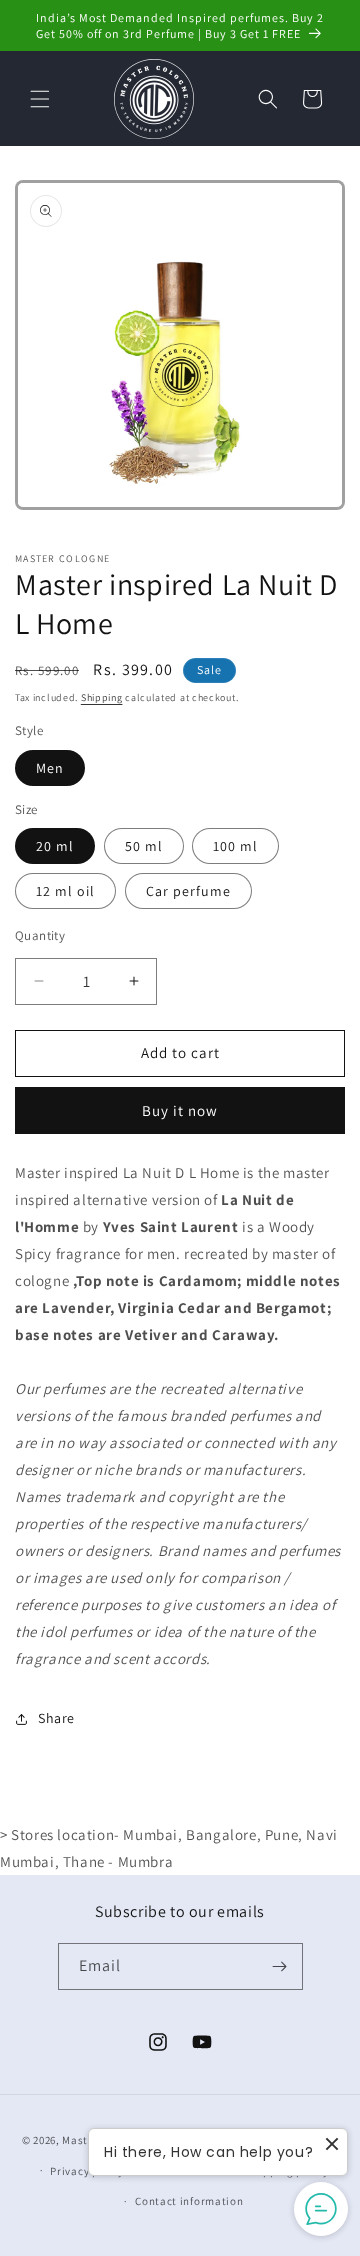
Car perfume (188, 891)
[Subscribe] (280, 1966)
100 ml (235, 846)
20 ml (55, 846)
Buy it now (180, 1110)
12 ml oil (65, 891)
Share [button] (56, 1718)
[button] (40, 99)
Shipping (102, 697)
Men (50, 768)
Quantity (40, 935)
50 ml (144, 846)
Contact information (189, 2201)
